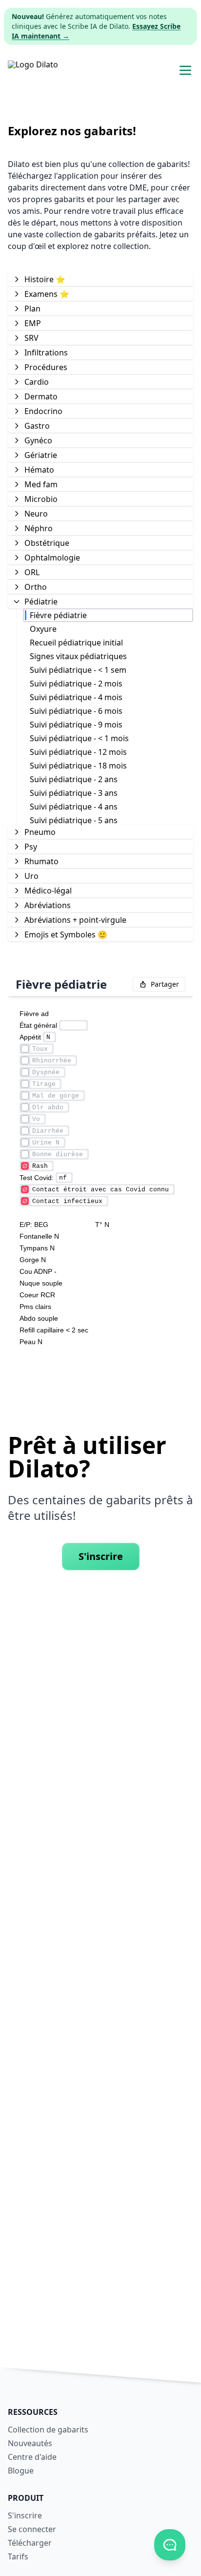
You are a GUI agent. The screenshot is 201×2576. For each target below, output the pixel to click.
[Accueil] (33, 70)
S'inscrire (101, 1556)
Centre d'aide (32, 2457)
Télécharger (30, 2543)
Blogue (21, 2471)
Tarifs (18, 2556)
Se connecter (32, 2529)
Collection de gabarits (48, 2430)
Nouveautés (30, 2443)
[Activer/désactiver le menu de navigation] (185, 70)
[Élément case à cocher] (25, 1049)
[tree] (100, 606)
